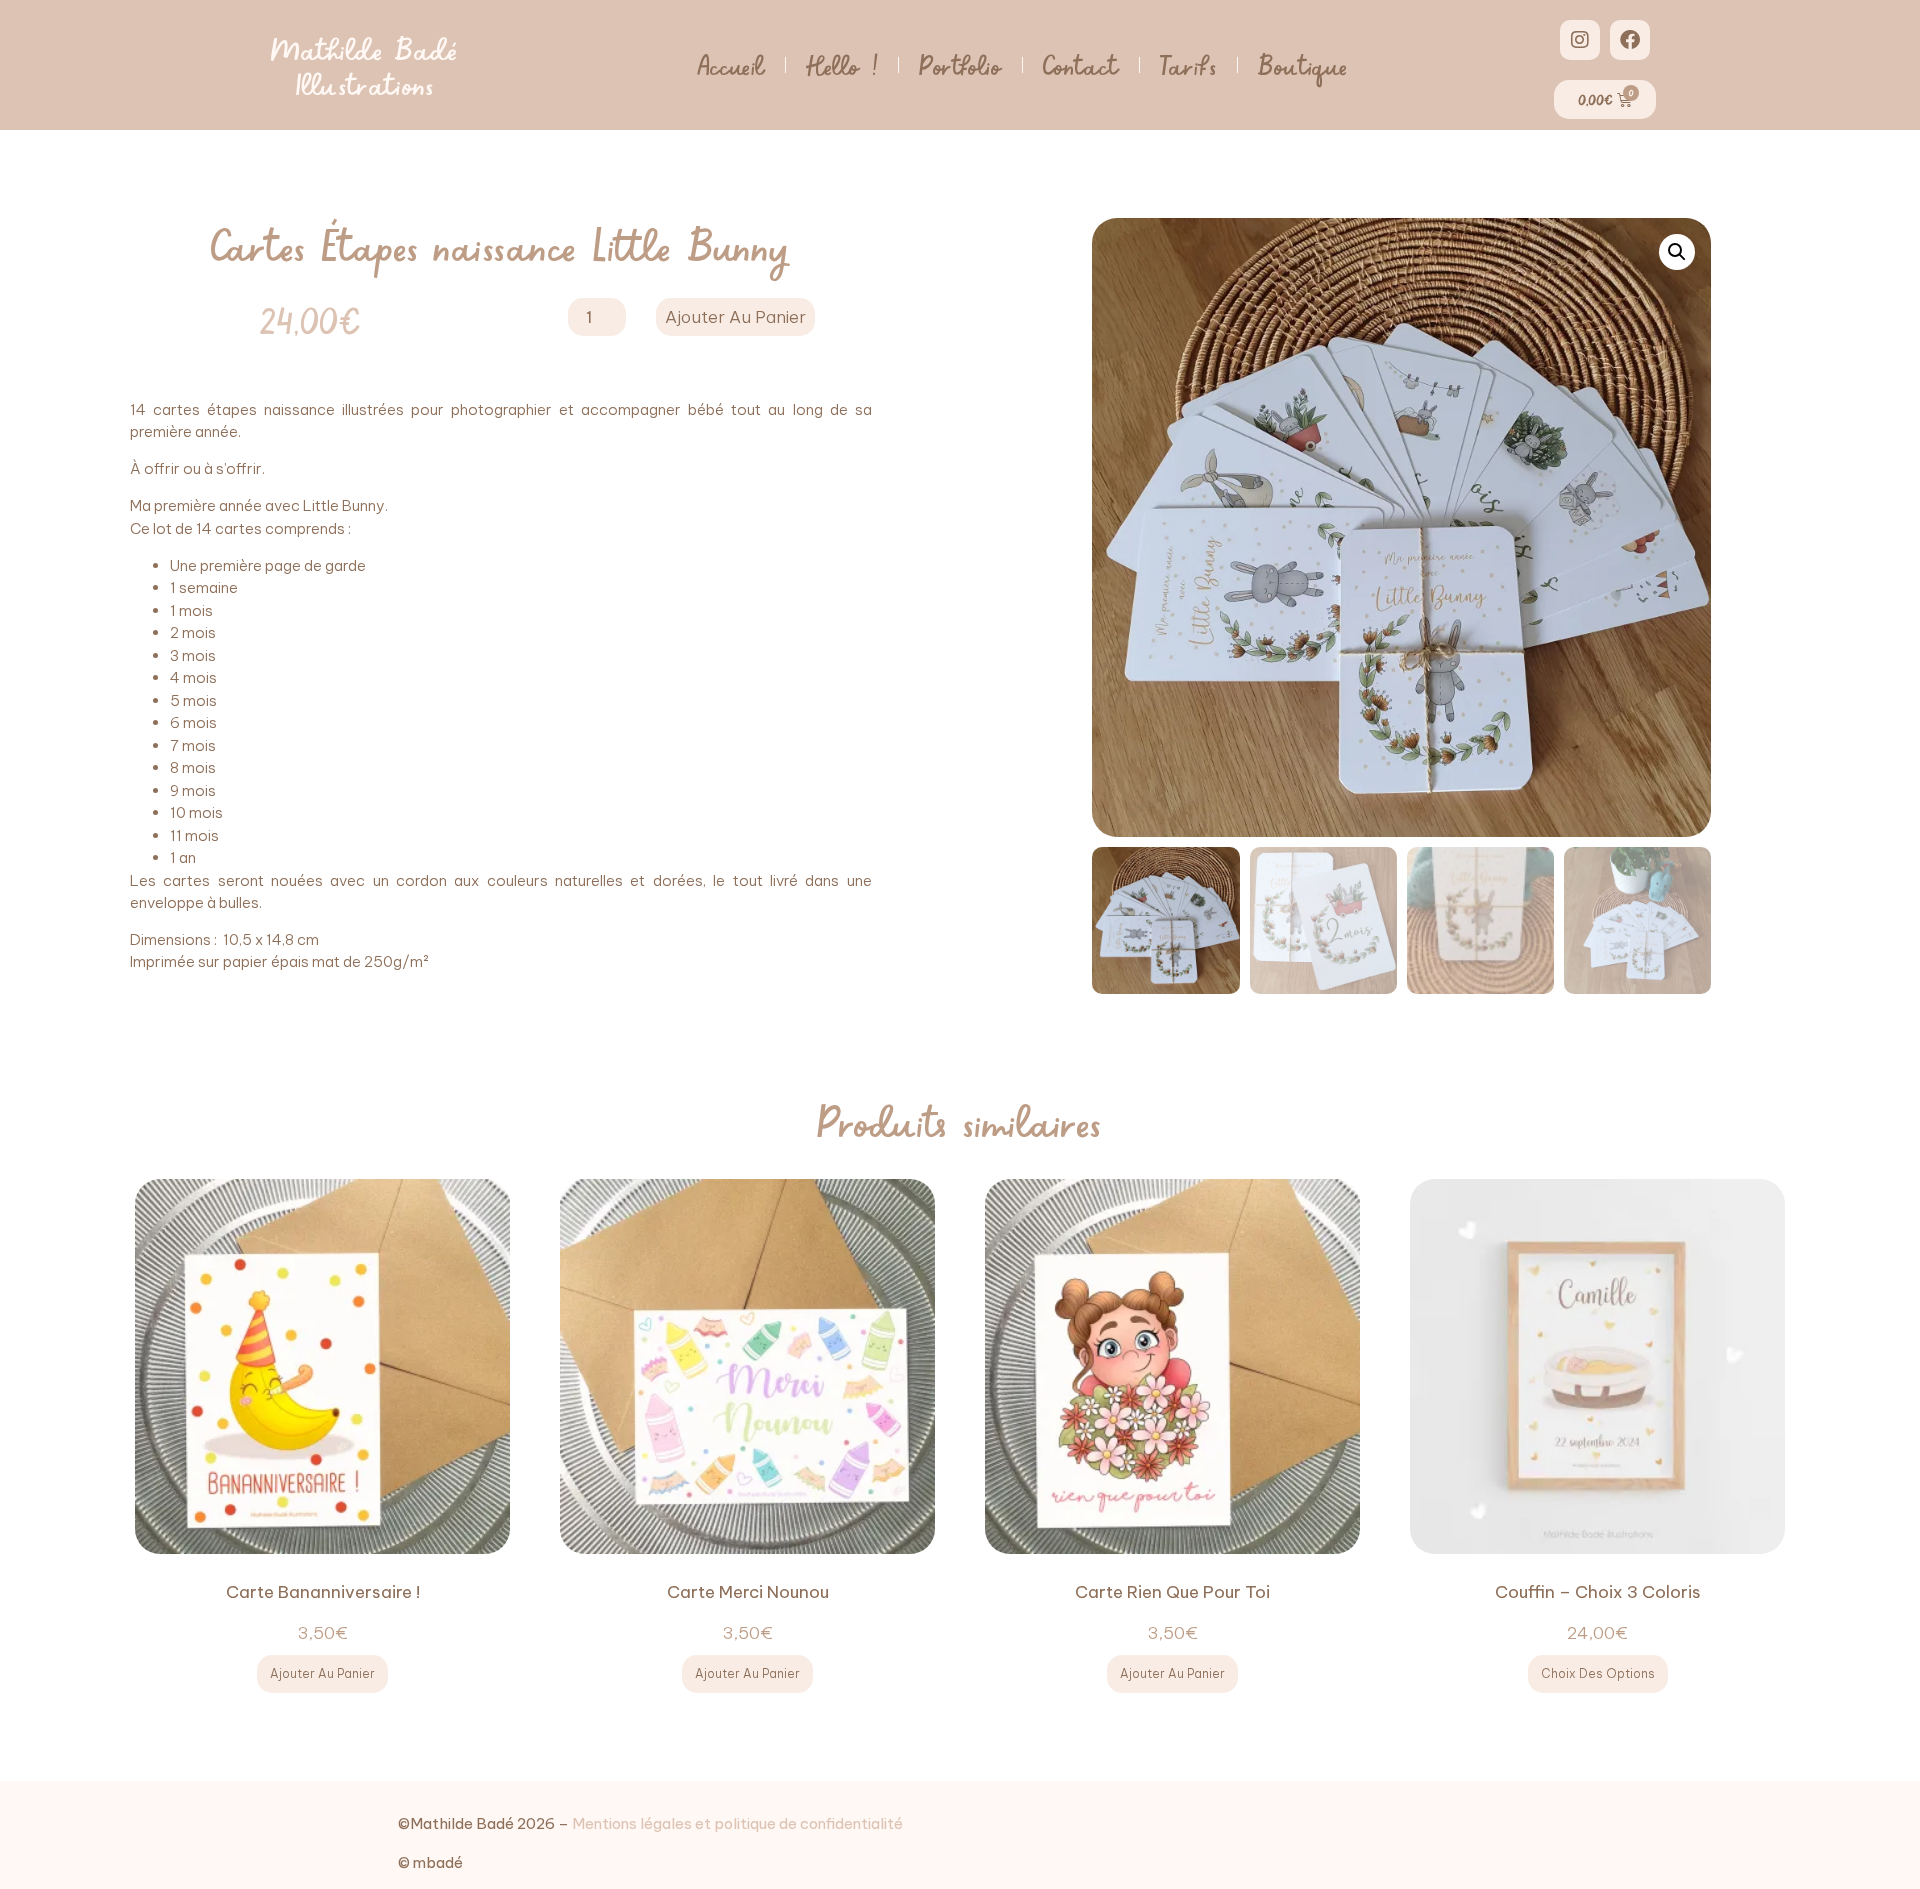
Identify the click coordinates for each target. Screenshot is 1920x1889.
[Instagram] (1580, 40)
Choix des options (1598, 1673)
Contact (1081, 64)
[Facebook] (1630, 40)
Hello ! (842, 64)
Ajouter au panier (735, 317)
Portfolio (960, 64)
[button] (1677, 252)
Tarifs (1189, 64)
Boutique (1303, 64)
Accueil (731, 64)
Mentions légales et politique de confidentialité (737, 1823)
